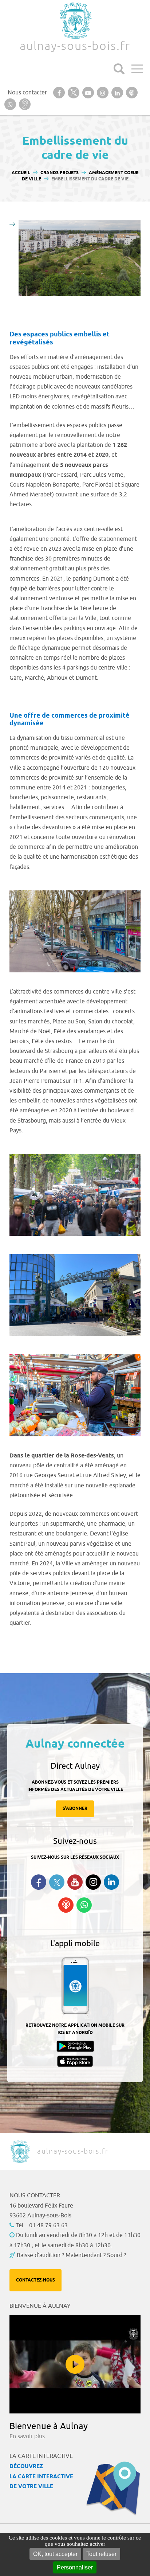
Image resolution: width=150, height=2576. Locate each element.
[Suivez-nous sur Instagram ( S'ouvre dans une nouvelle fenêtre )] (93, 1882)
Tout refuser (101, 2554)
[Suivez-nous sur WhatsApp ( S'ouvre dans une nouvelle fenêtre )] (84, 1905)
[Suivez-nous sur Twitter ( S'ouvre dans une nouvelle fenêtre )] (57, 1882)
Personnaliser (75, 2567)
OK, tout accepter (55, 2554)
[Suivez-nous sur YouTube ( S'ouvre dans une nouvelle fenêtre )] (75, 1882)
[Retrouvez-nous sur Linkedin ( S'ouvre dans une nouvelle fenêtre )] (111, 1882)
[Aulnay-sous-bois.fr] (75, 21)
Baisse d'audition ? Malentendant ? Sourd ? (71, 2255)
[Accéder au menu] (137, 69)
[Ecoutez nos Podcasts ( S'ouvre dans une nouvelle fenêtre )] (66, 1905)
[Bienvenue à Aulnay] (75, 2364)
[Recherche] (119, 69)
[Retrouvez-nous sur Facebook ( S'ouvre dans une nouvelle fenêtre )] (39, 1882)
